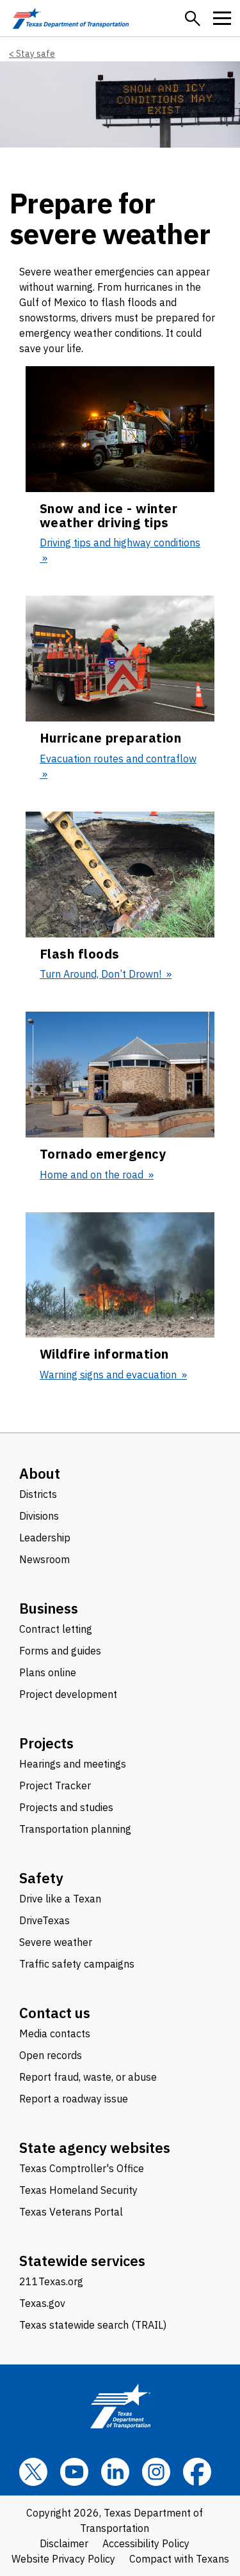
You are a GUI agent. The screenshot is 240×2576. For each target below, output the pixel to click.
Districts (38, 1494)
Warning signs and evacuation (109, 1375)
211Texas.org (51, 2281)
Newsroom (44, 1559)
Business (49, 1608)
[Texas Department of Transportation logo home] (71, 18)
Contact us (55, 2013)
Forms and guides (60, 1651)
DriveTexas (44, 1920)
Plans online (48, 1672)
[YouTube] (74, 2472)
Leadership (45, 1538)
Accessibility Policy (146, 2543)
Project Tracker (55, 1785)
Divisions (39, 1516)
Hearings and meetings (73, 1764)
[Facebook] (197, 2472)
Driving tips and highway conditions (120, 543)
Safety (41, 1878)
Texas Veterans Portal (71, 2212)
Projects (46, 1743)
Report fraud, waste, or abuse (88, 2077)
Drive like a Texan (60, 1899)
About (40, 1473)
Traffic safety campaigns (77, 1964)
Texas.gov (42, 2303)
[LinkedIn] (115, 2472)
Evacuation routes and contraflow (118, 759)
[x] (33, 2472)
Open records (51, 2055)
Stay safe (36, 54)
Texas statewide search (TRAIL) (93, 2325)
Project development (68, 1694)
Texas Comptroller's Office (82, 2168)
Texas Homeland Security (78, 2190)
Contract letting (56, 1629)
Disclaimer (64, 2543)
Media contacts (55, 2033)
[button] (193, 19)
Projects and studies (66, 1807)
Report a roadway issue (74, 2099)
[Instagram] (156, 2472)
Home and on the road (93, 1175)
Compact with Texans (179, 2559)
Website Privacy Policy (63, 2559)
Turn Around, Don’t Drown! (102, 974)
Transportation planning (75, 1829)
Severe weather (56, 1942)
